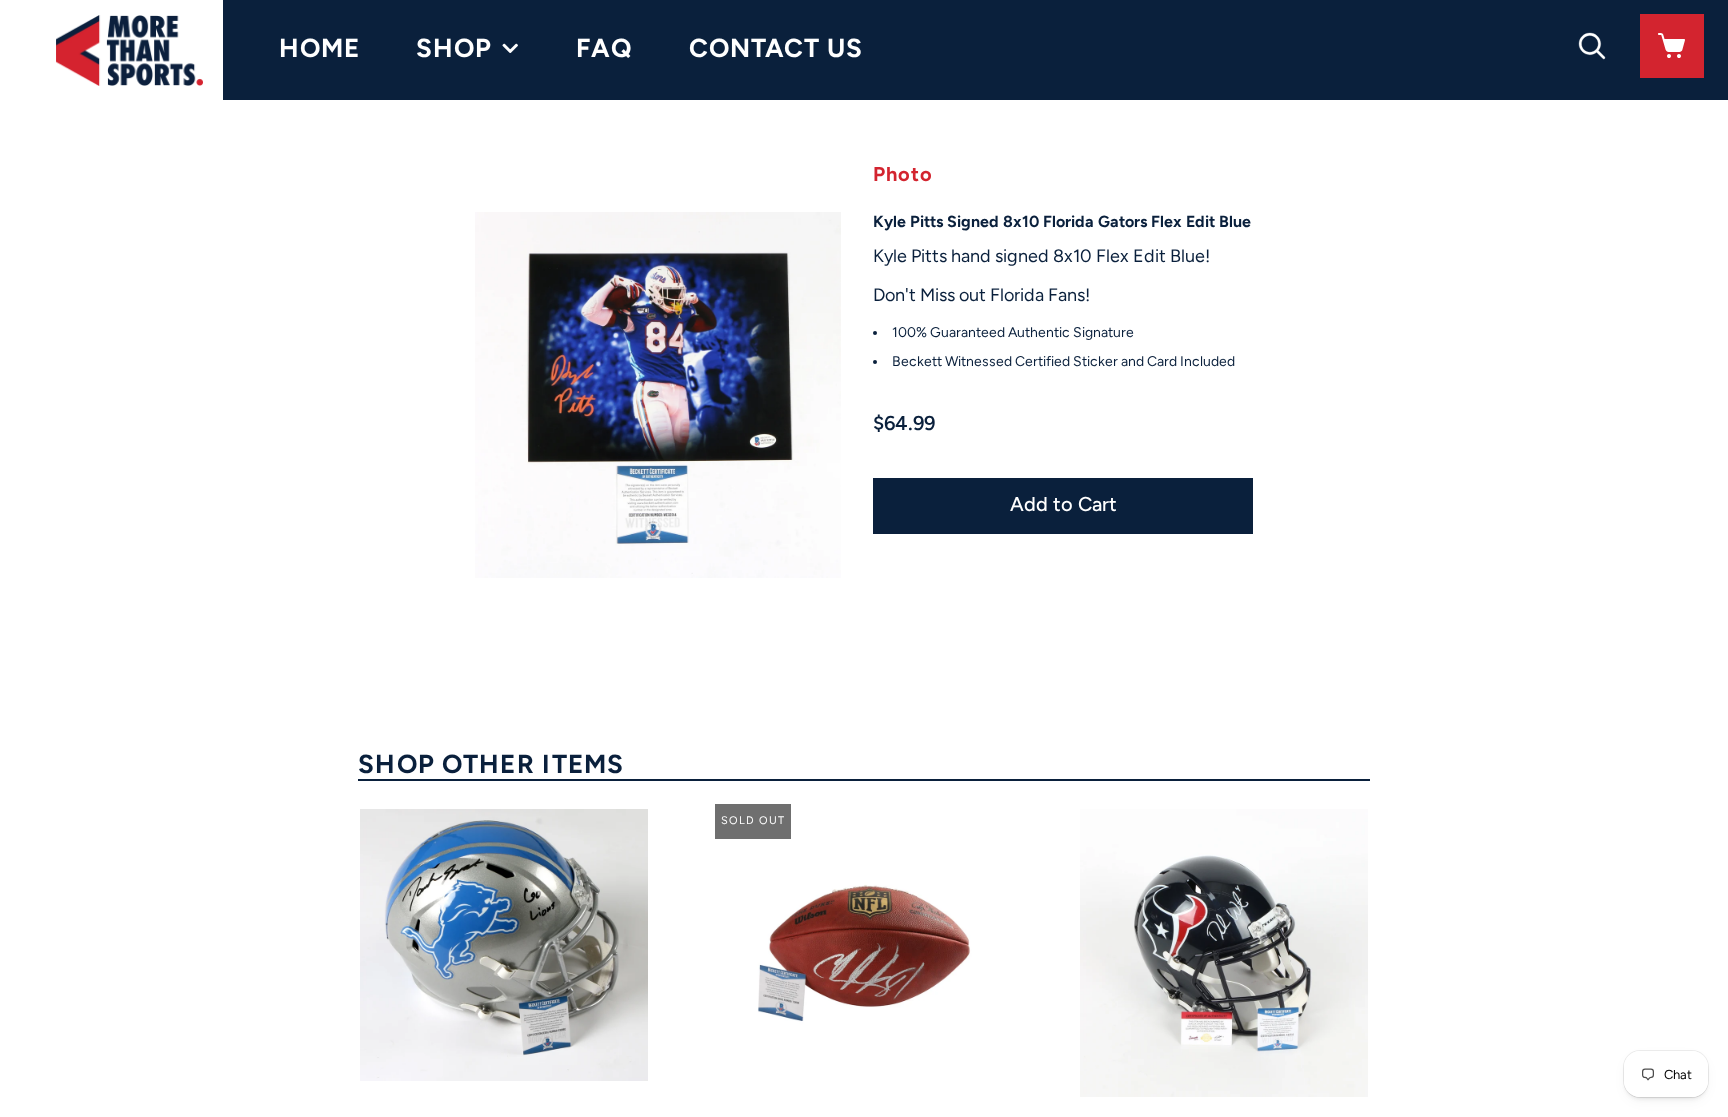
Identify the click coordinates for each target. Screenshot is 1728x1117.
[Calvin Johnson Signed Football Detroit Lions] (864, 953)
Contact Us (776, 48)
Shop (454, 48)
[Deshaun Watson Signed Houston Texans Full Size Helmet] (1224, 953)
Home (319, 48)
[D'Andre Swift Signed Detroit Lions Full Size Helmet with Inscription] (504, 945)
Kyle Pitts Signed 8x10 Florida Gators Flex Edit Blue (1062, 221)
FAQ (604, 48)
